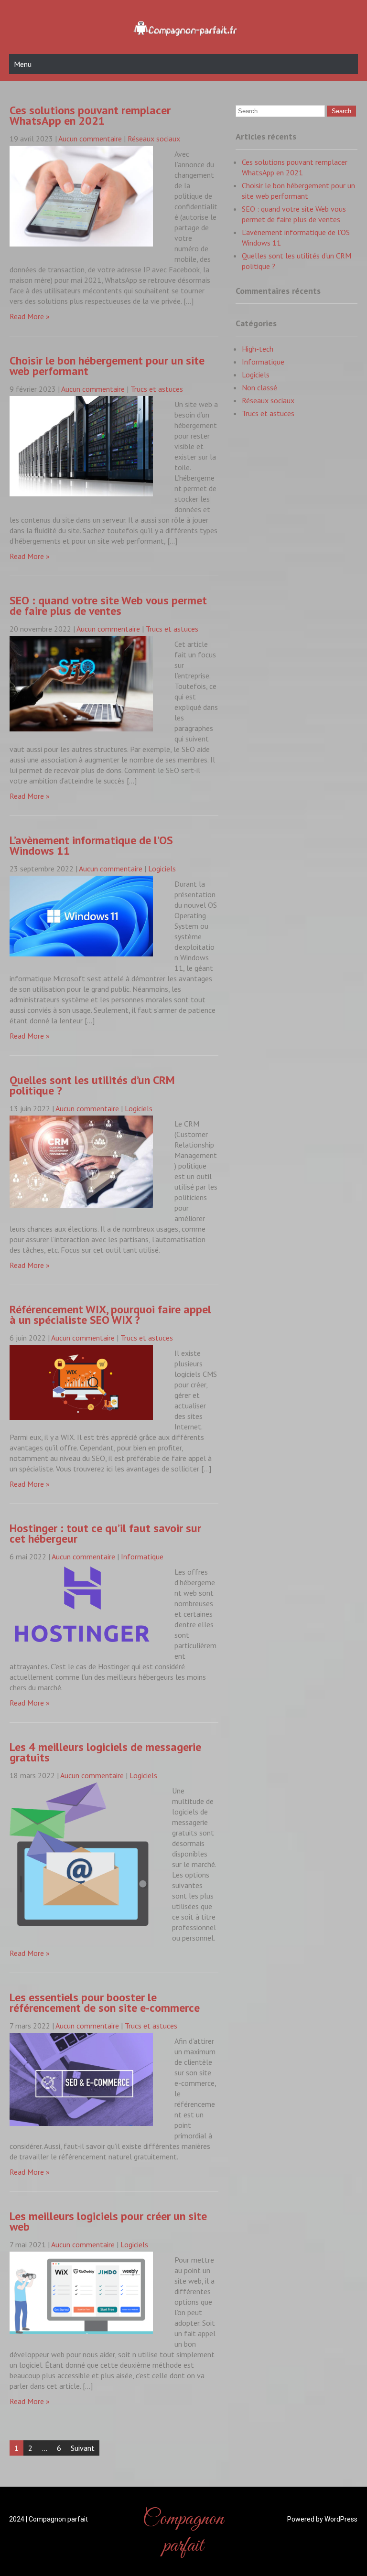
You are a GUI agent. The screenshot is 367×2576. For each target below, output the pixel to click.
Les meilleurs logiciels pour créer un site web (108, 2221)
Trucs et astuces (157, 389)
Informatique (142, 1556)
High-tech (258, 349)
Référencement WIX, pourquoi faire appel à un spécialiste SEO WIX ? (110, 1315)
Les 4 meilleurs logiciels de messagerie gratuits (105, 1752)
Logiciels (162, 869)
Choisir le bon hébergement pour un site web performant (107, 366)
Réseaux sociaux (154, 139)
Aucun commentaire (90, 139)
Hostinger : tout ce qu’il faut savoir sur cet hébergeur (105, 1533)
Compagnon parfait (183, 2533)
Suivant (83, 2448)
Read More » (30, 316)
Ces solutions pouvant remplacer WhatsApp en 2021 (90, 115)
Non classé (259, 387)
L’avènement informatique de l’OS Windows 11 (91, 845)
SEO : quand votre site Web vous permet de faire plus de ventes (108, 606)
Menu (23, 64)
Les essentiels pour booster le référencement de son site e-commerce (105, 2002)
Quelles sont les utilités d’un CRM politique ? (92, 1085)
